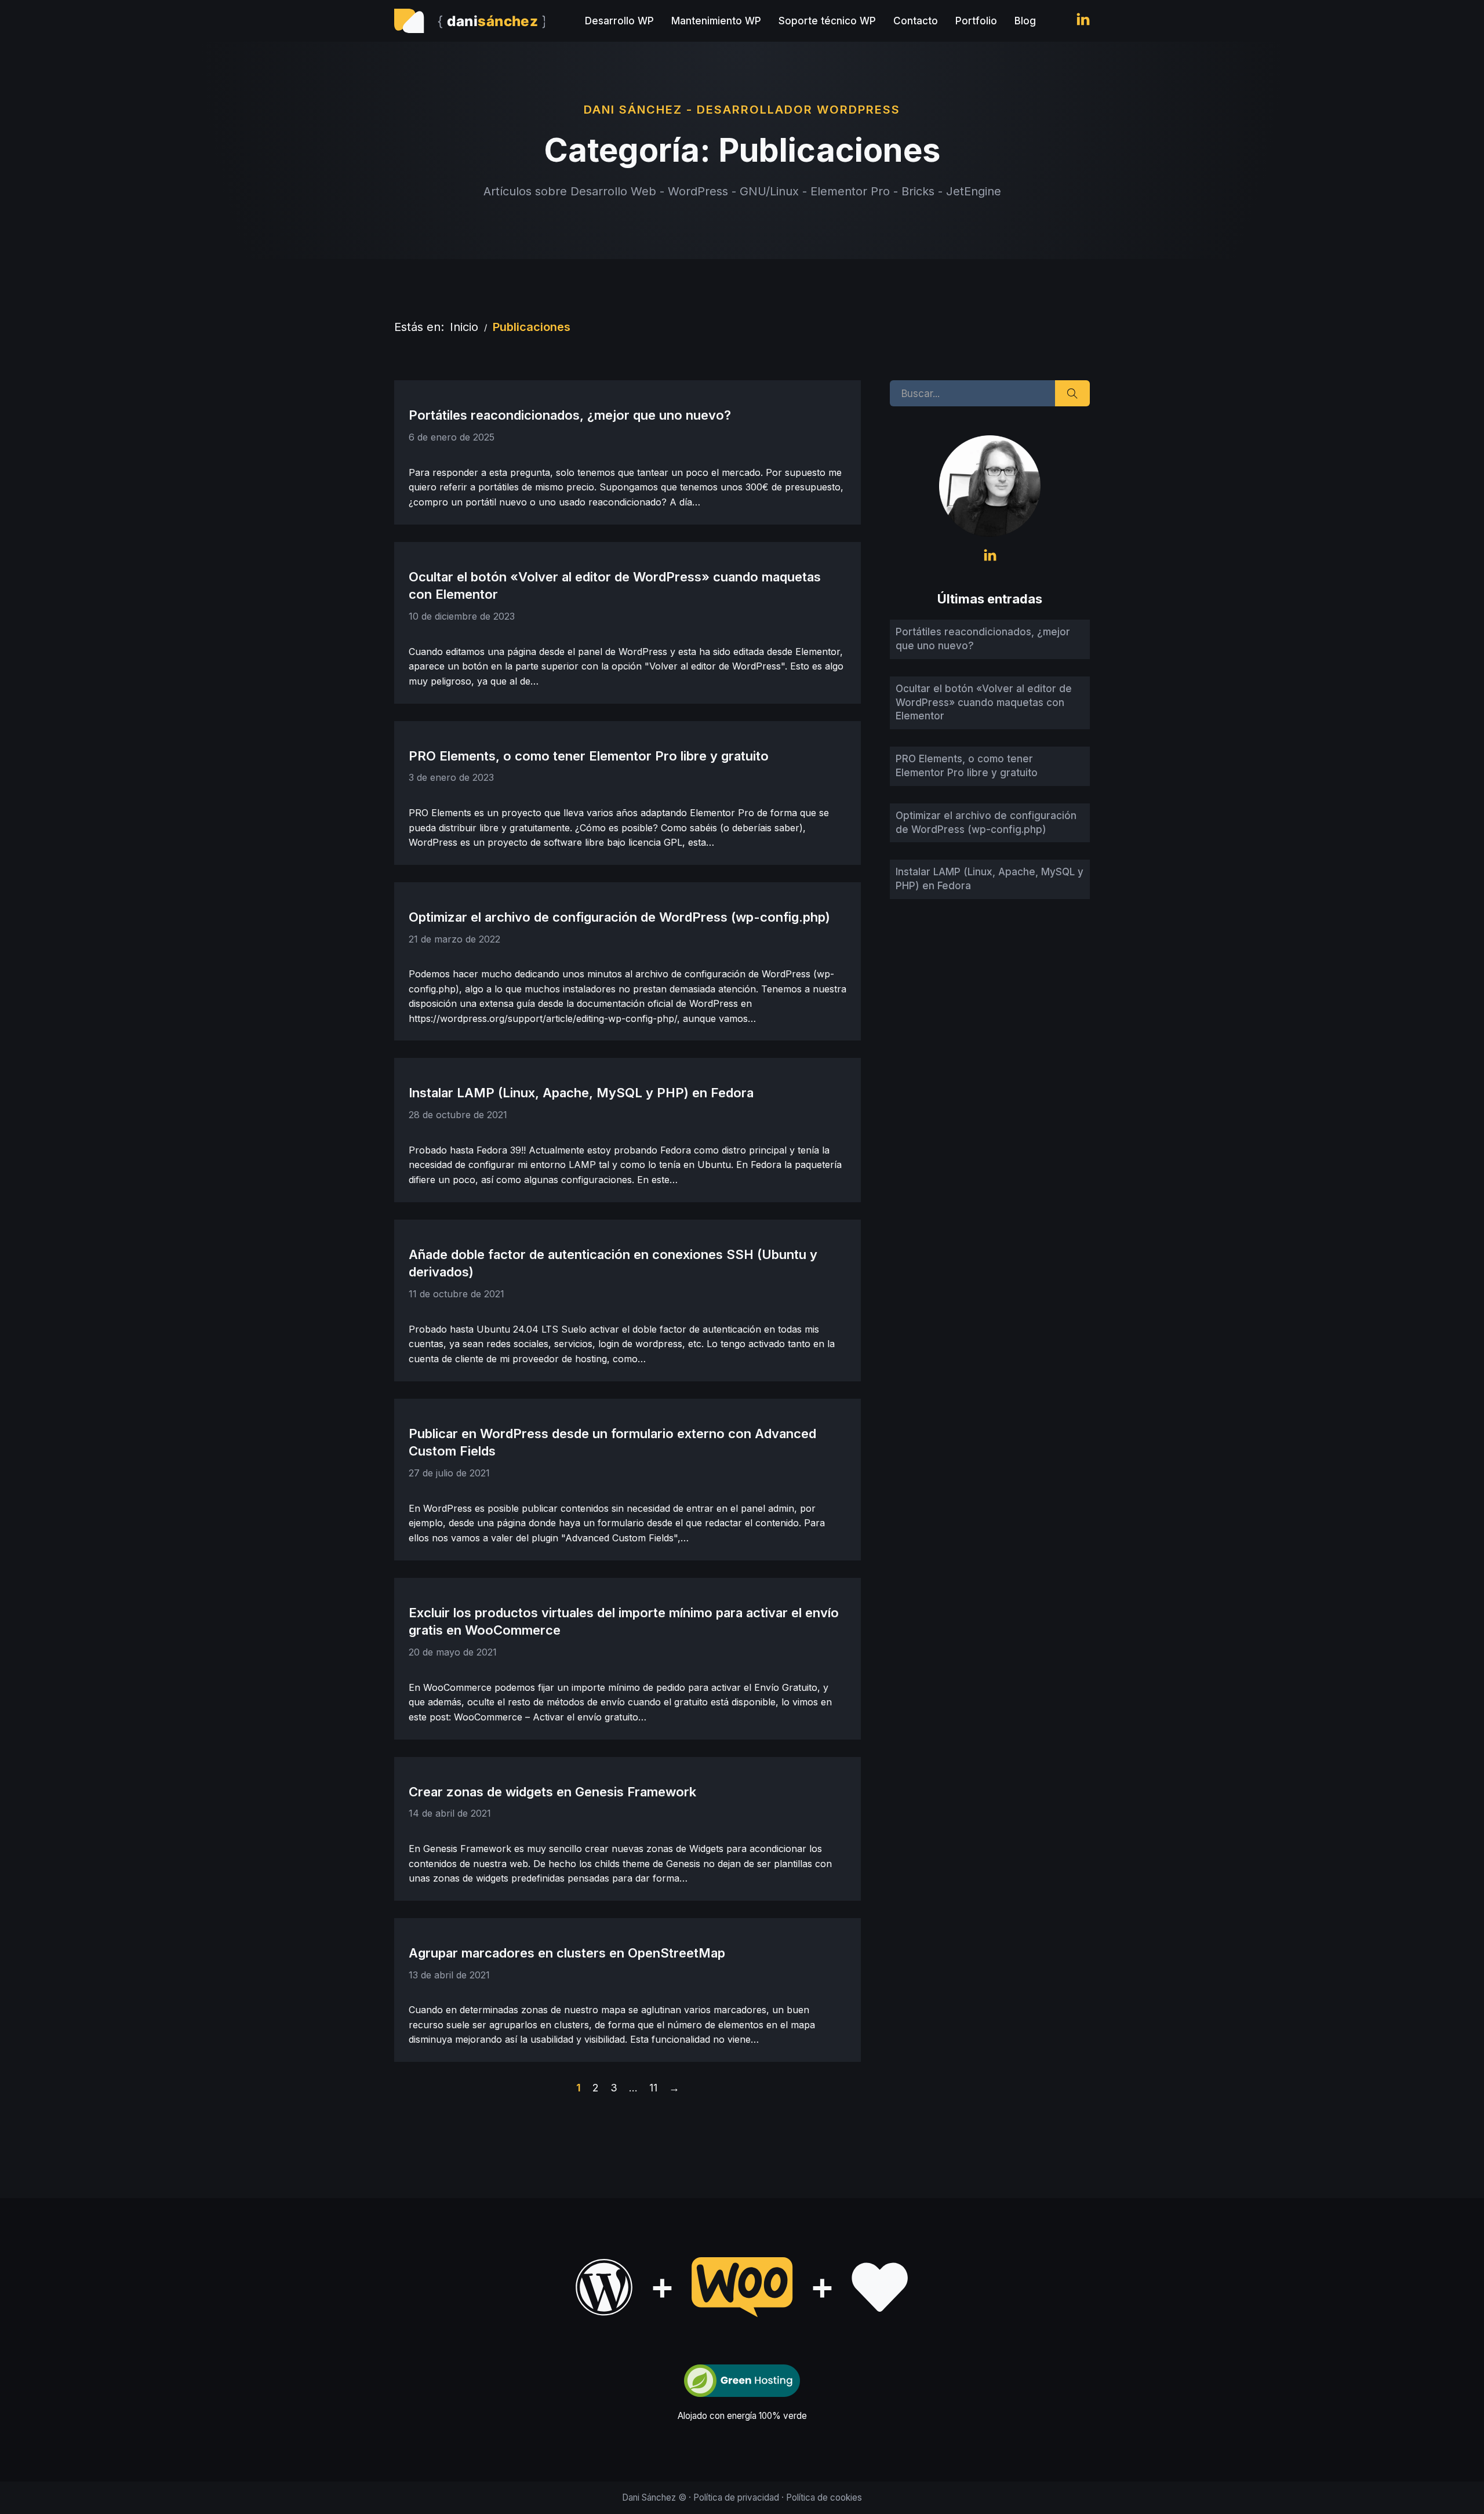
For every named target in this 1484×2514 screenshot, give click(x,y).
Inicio (464, 327)
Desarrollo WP (619, 21)
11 (653, 2088)
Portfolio (976, 21)
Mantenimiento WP (716, 21)
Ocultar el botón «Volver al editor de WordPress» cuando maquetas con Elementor (984, 703)
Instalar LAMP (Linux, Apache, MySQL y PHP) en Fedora (581, 1093)
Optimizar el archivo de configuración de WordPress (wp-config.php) (619, 917)
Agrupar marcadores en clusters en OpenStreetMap (567, 1953)
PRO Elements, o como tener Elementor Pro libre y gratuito (589, 756)
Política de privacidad (736, 2497)
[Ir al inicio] (470, 21)
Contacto (916, 21)
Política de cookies (824, 2497)
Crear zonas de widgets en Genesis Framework (552, 1792)
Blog (1025, 21)
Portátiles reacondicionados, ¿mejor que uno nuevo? (570, 415)
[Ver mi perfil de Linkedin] (1083, 21)
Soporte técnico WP (827, 21)
